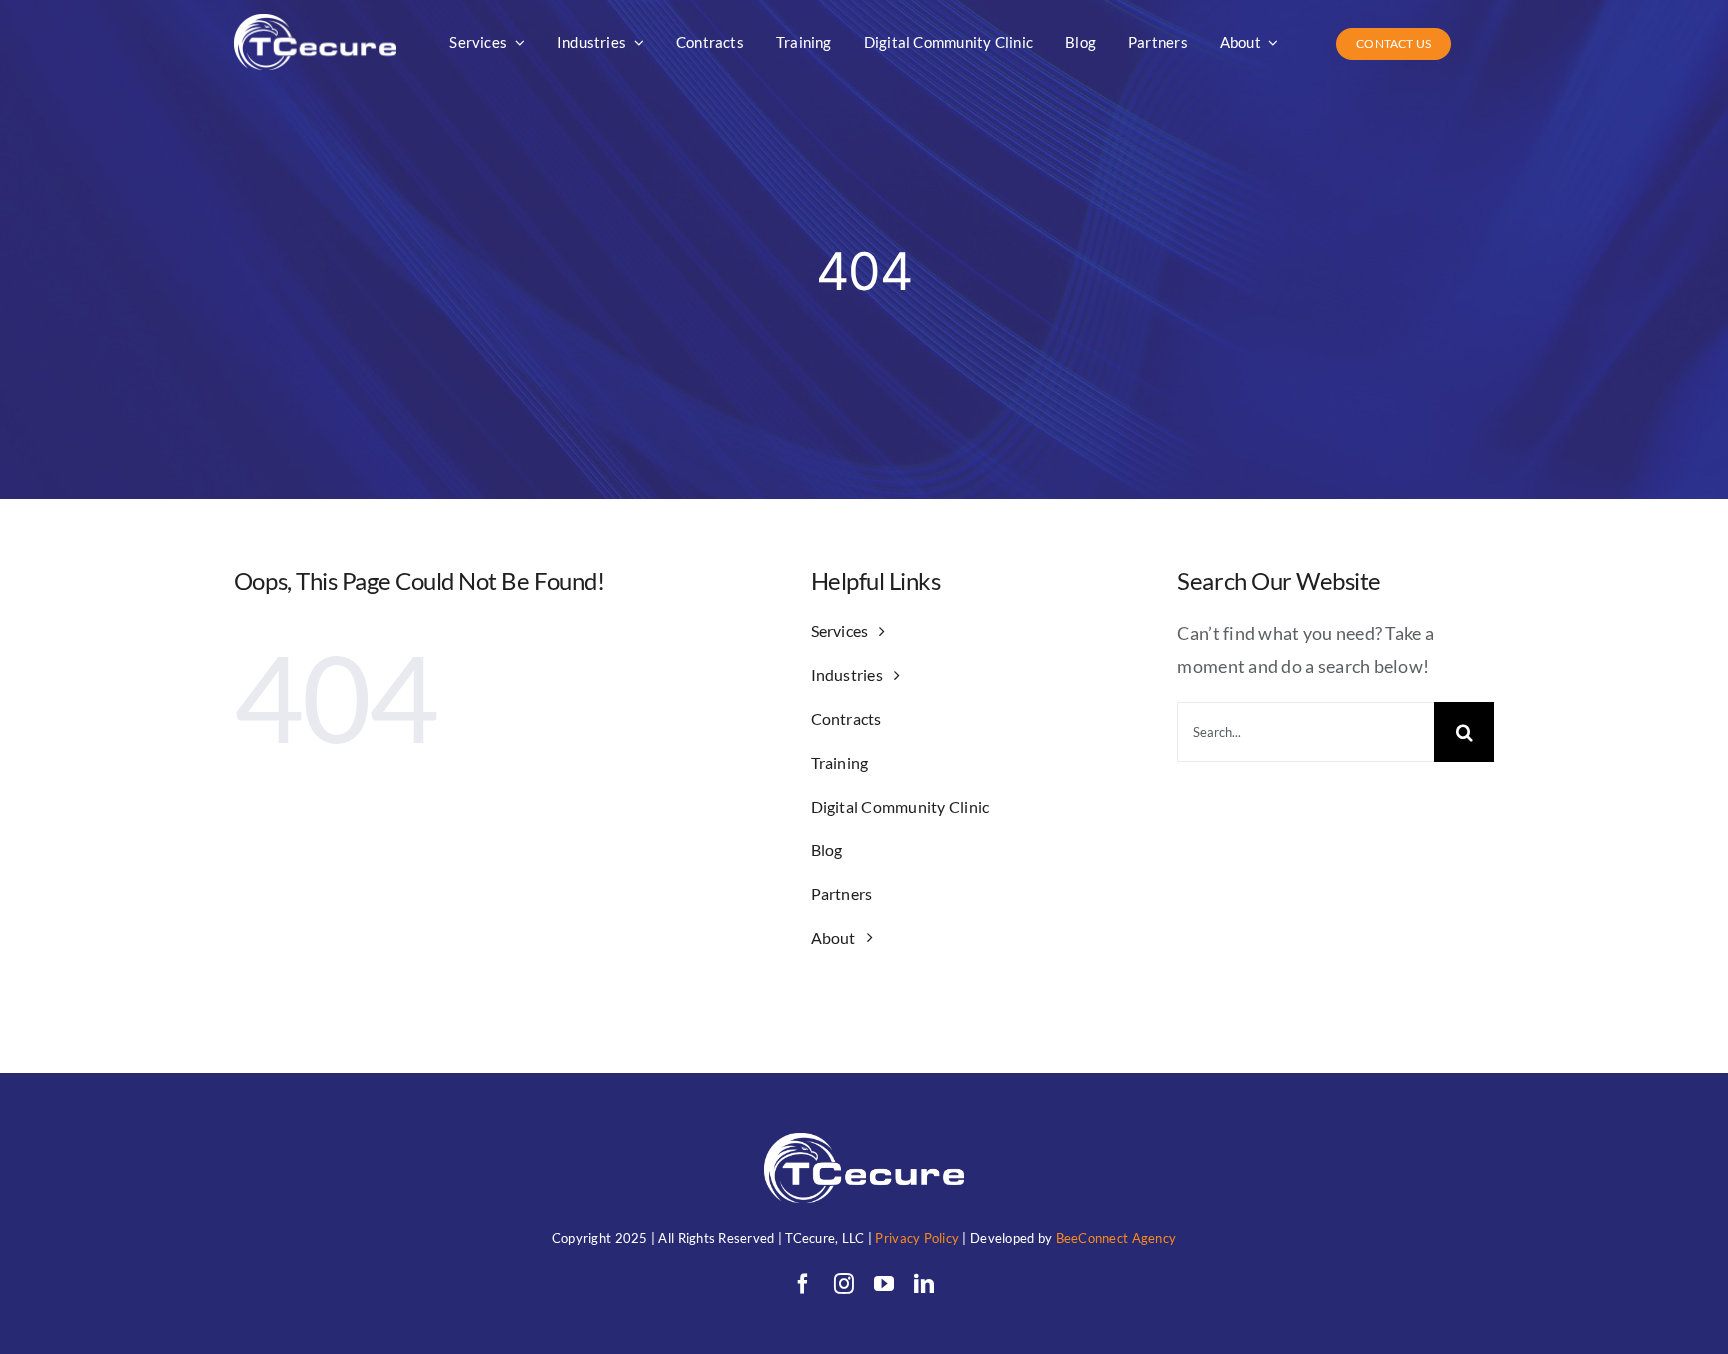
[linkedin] (924, 1284)
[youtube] (884, 1284)
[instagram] (844, 1284)
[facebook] (803, 1284)
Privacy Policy (917, 1238)
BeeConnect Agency (1116, 1238)
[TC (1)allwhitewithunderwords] (315, 23)
